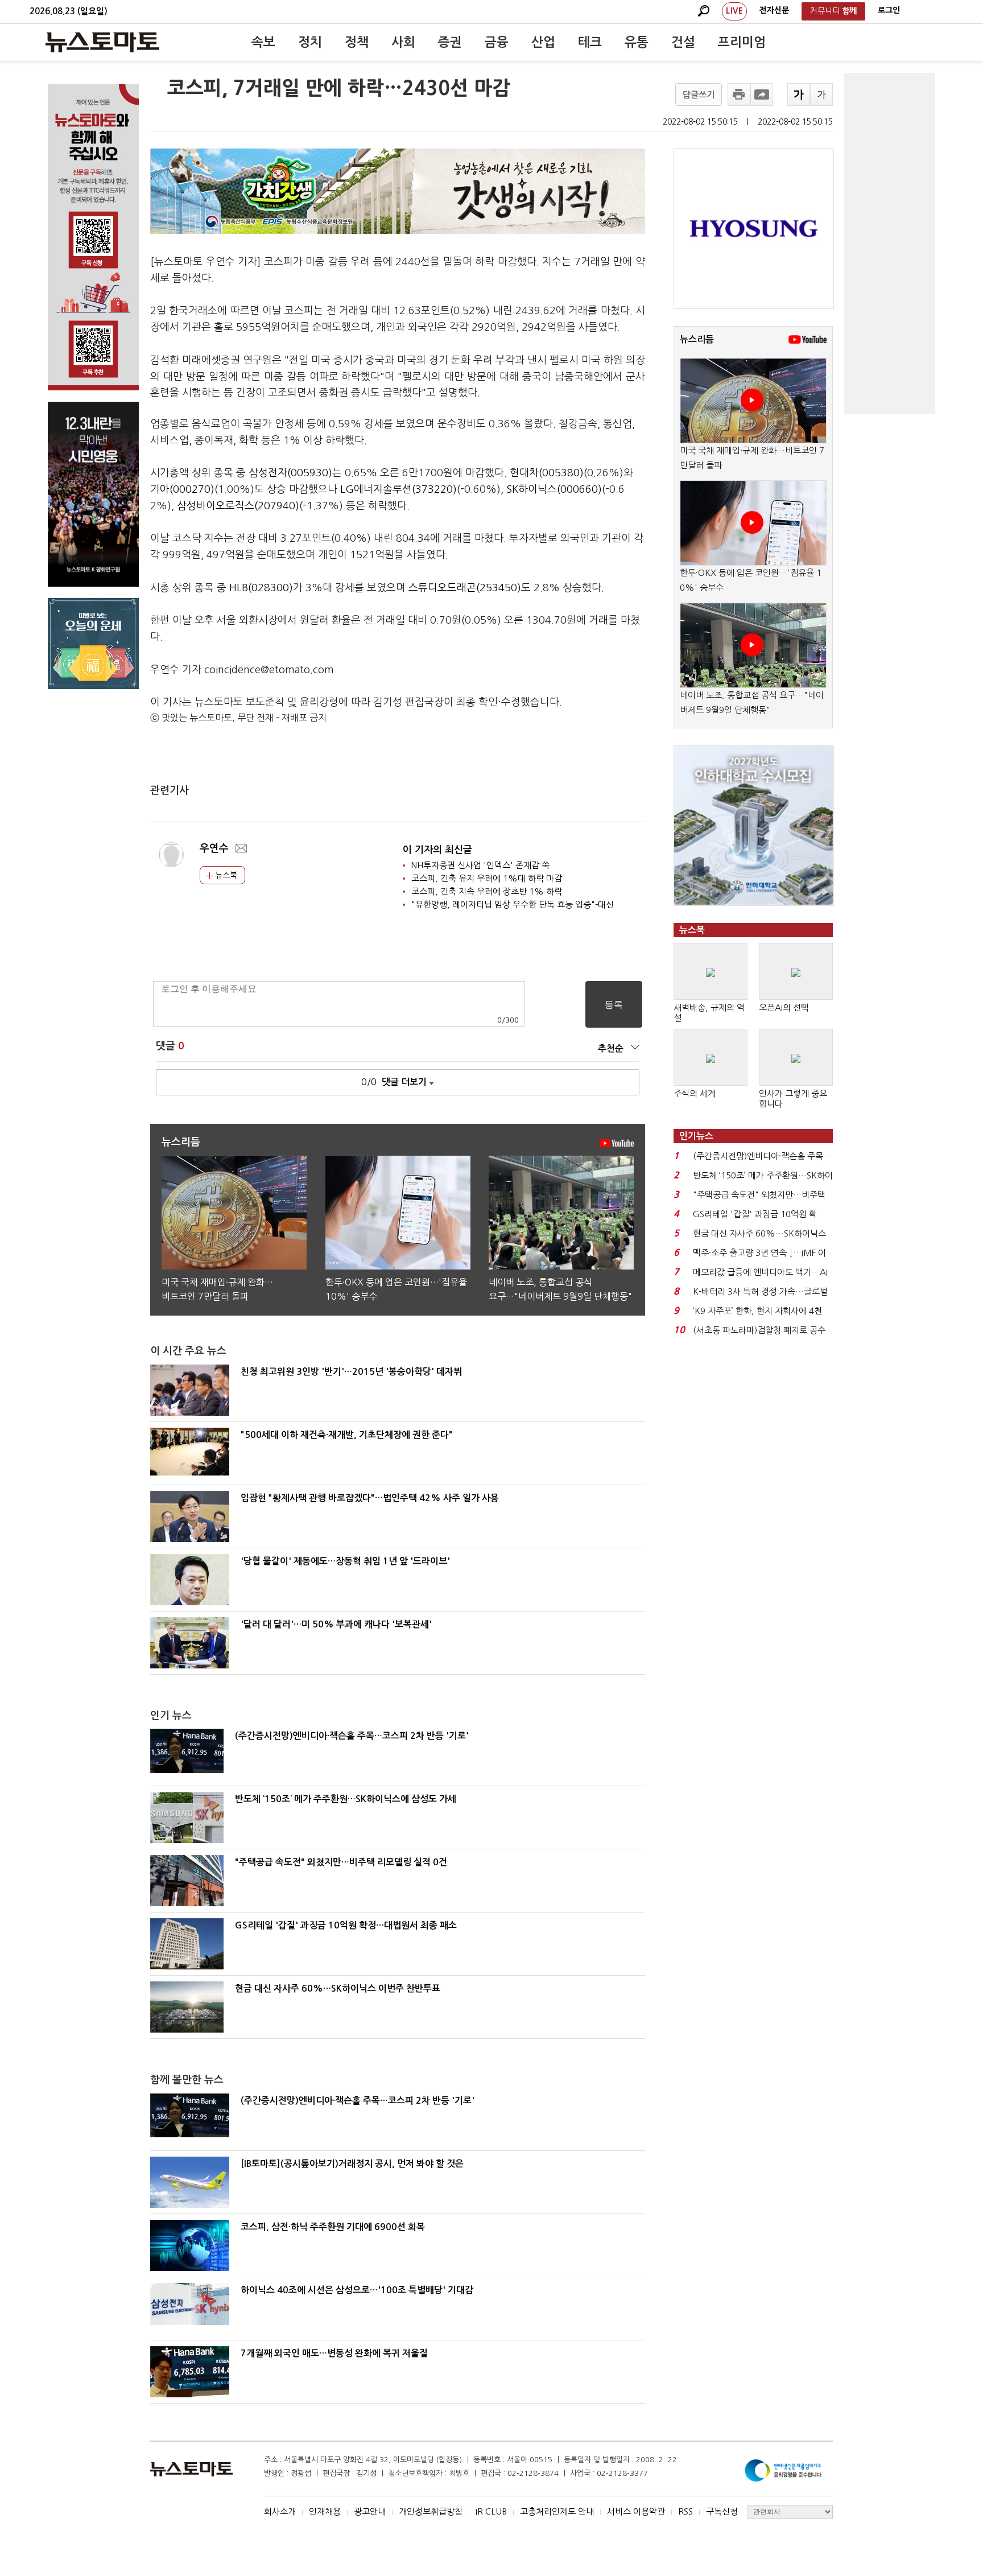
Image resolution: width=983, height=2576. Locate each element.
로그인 (889, 10)
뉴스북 (225, 875)
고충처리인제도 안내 (557, 2511)
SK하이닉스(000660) (554, 489)
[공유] (762, 94)
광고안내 (370, 2511)
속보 (263, 42)
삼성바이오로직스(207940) (238, 506)
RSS (685, 2511)
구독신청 (722, 2511)
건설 (683, 42)
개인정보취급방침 (431, 2511)
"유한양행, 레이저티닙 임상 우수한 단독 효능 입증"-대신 (513, 904)
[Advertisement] (890, 244)
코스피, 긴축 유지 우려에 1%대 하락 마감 (487, 878)
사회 (403, 42)
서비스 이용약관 (636, 2511)
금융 (497, 42)
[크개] (799, 94)
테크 (590, 42)
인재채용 (325, 2511)
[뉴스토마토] (102, 42)
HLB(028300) (261, 588)
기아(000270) (182, 489)
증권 (450, 42)
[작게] (821, 94)
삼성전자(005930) (290, 473)
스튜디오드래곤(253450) (465, 588)
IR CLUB (491, 2511)
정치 (310, 42)
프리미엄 (742, 42)
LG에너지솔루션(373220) (398, 489)
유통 (637, 42)
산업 (543, 42)
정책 (357, 42)
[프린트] (739, 94)
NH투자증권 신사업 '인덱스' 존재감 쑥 (480, 865)
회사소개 (280, 2511)
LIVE (734, 11)
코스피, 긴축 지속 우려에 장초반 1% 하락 (487, 891)
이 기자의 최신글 (437, 850)
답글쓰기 (699, 95)
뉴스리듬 (697, 339)
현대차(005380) (547, 473)
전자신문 (774, 10)
